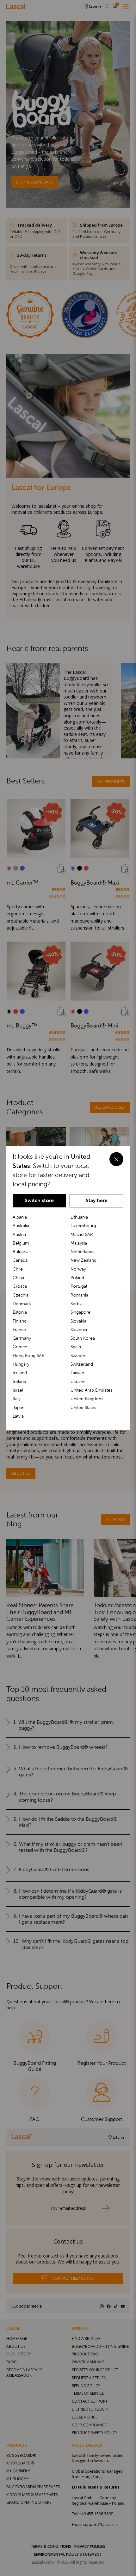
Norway (78, 1269)
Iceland (20, 1373)
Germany (22, 1338)
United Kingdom (87, 1399)
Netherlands (82, 1252)
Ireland (19, 1381)
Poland (77, 1278)
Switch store (39, 1200)
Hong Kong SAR (29, 1356)
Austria (19, 1234)
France (19, 1330)
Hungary (21, 1364)
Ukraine (78, 1381)
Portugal (79, 1286)
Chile (18, 1269)
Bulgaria (21, 1252)
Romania (79, 1295)
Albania (20, 1217)
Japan (19, 1407)
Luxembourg (83, 1226)
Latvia (18, 1416)
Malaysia (79, 1243)
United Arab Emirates (91, 1390)
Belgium (21, 1243)
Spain (76, 1347)
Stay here (97, 1200)
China (18, 1278)
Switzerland (82, 1364)
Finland (20, 1321)
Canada (20, 1260)
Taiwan (77, 1373)
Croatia (20, 1286)
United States (83, 1407)
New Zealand (83, 1260)
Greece (20, 1347)
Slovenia (79, 1330)
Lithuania (79, 1217)
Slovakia (78, 1321)
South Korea (83, 1338)
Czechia (21, 1295)
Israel (18, 1390)
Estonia (20, 1312)
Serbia (77, 1304)
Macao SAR (82, 1234)
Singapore (80, 1312)
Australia (21, 1226)
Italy (17, 1399)
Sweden (78, 1356)
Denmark (22, 1304)
